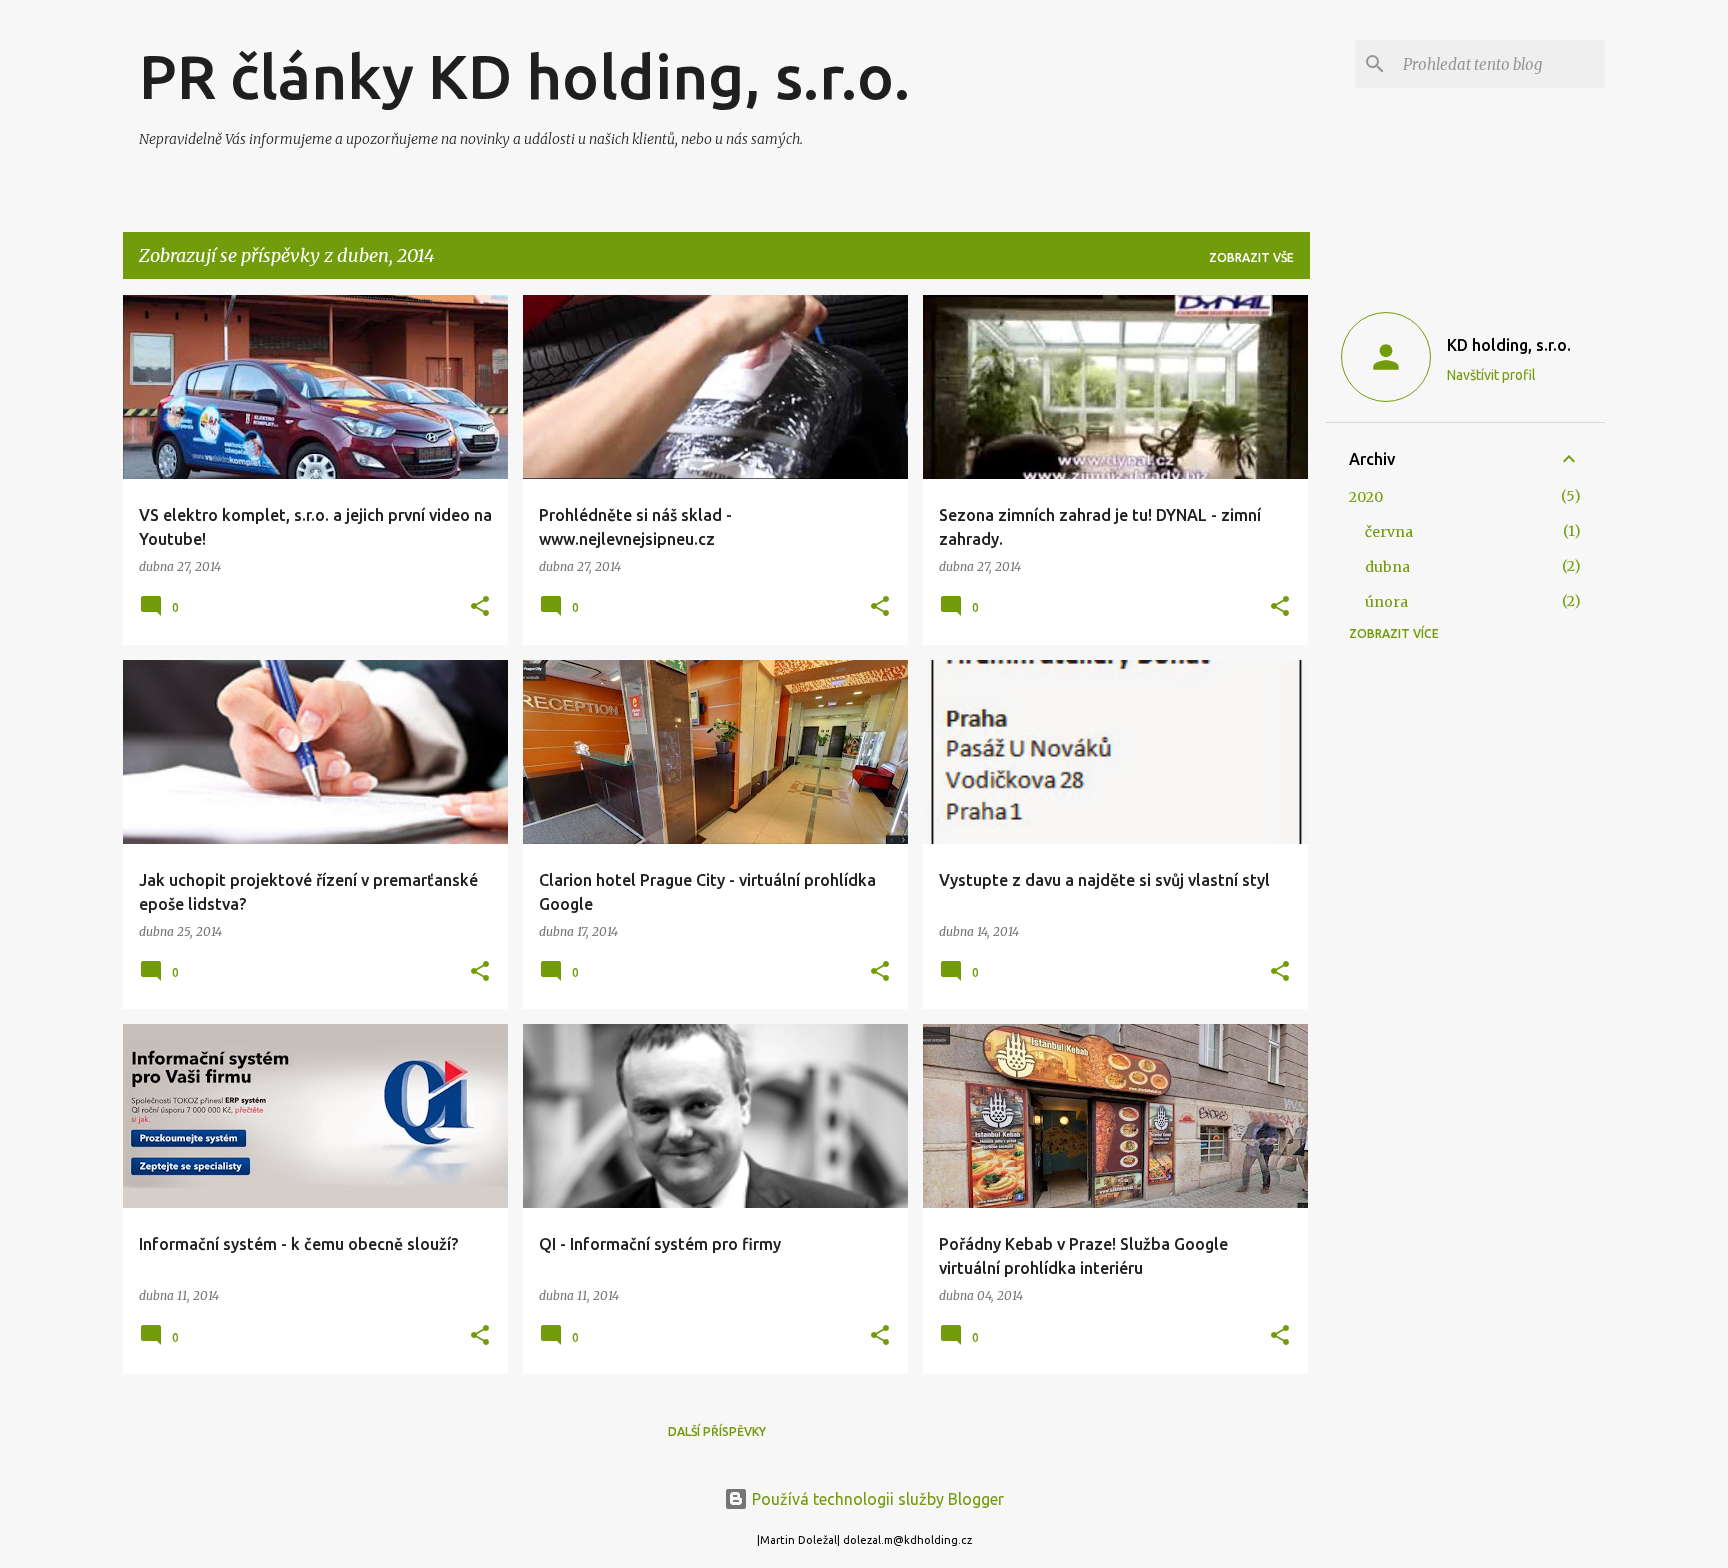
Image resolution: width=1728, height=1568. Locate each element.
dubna (1387, 567)
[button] (480, 607)
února (1386, 602)
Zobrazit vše (1251, 257)
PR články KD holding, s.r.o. (524, 76)
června (1389, 532)
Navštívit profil (1491, 375)
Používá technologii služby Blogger (876, 1499)
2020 (1366, 497)
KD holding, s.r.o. (1509, 345)
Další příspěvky (717, 1431)
